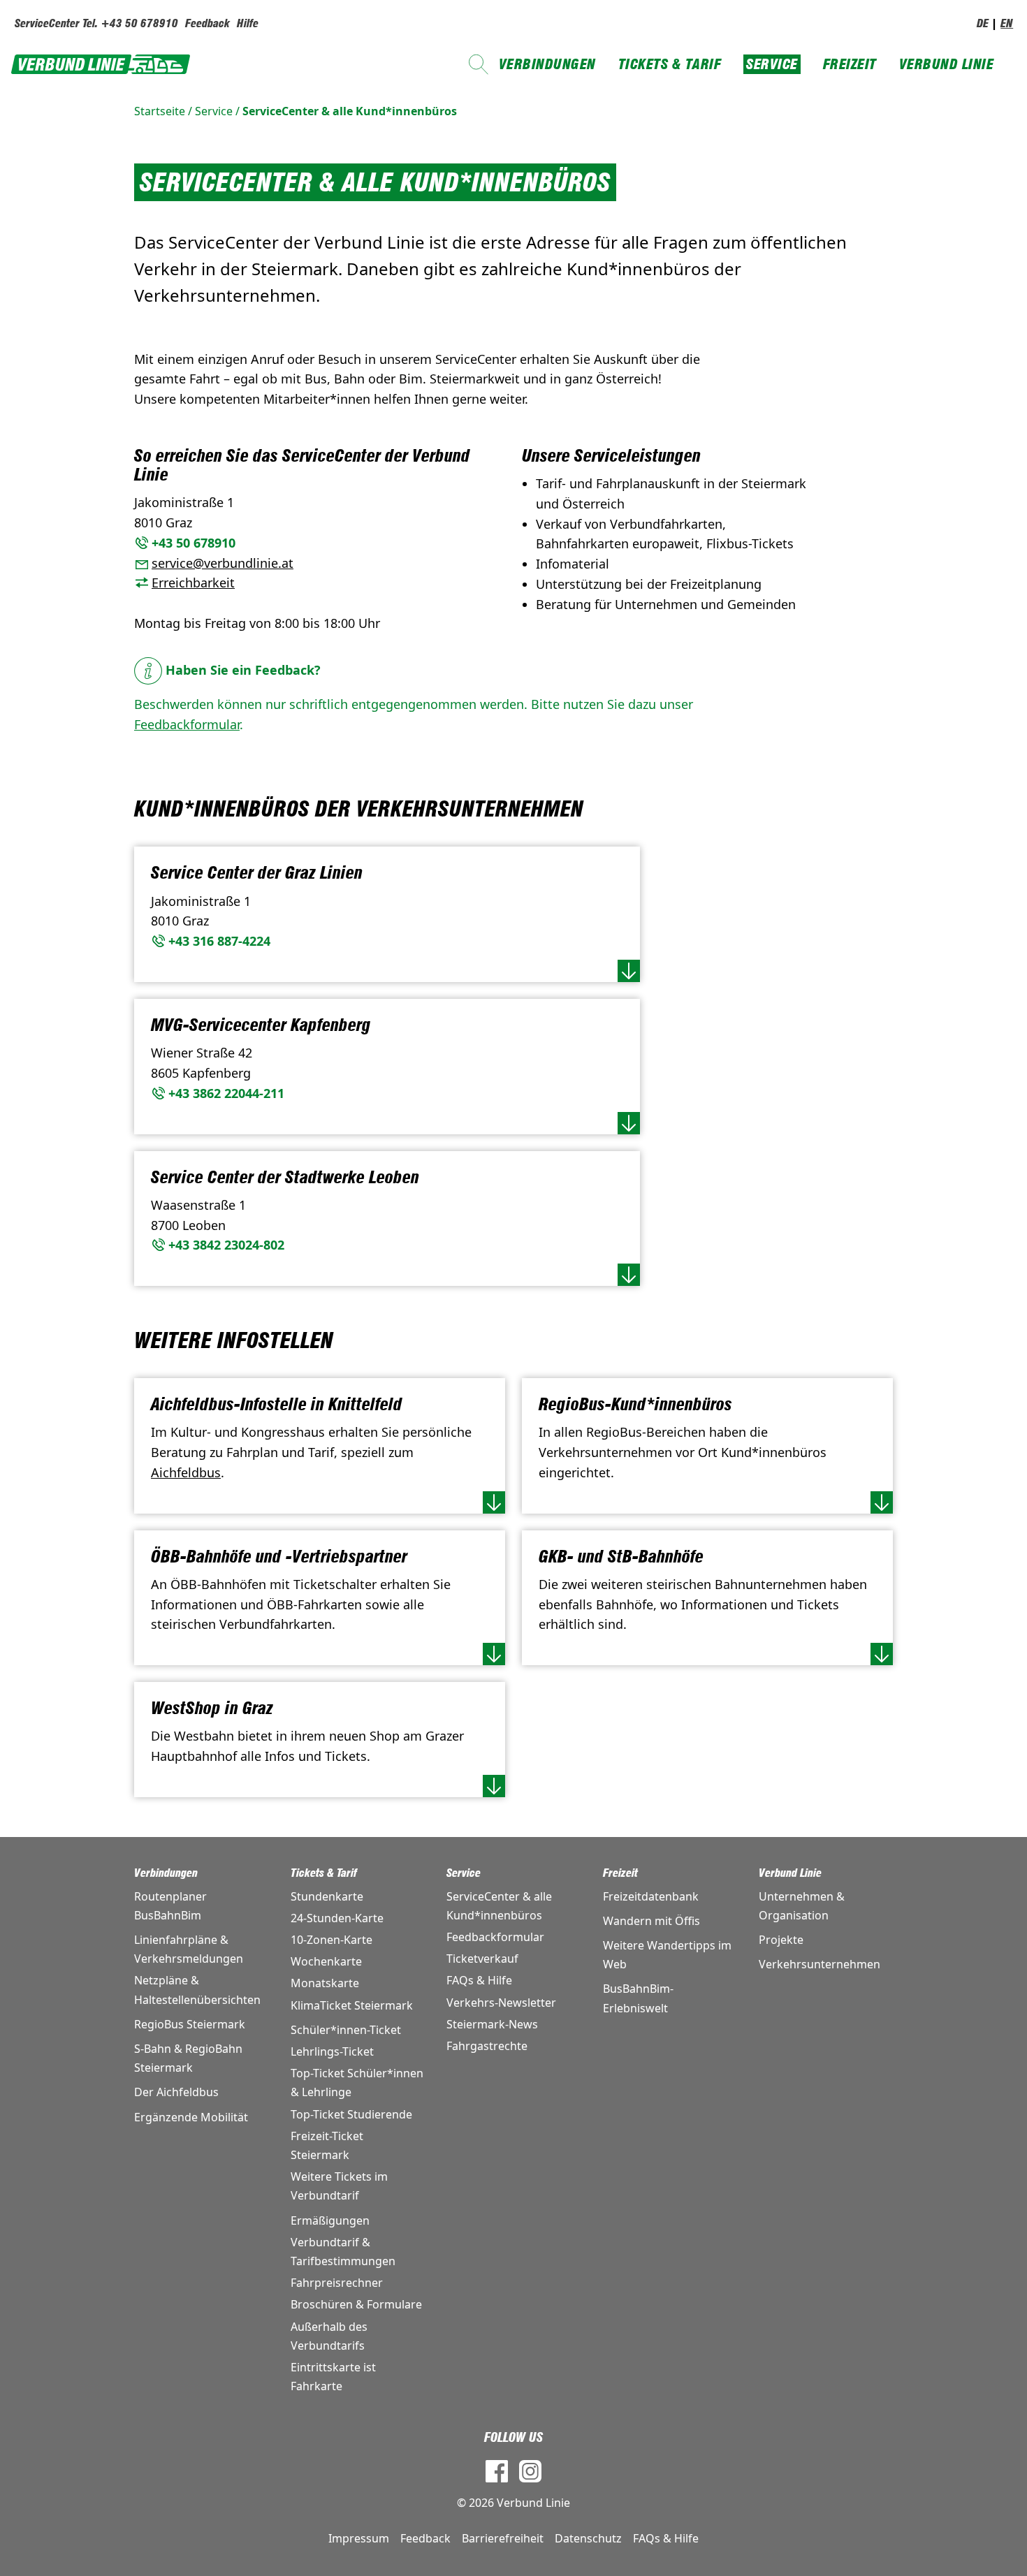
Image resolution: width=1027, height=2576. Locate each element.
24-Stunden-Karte (337, 1918)
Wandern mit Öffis (651, 1921)
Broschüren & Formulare (356, 2304)
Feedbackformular (187, 724)
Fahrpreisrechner (337, 2283)
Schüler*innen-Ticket (346, 2030)
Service (772, 64)
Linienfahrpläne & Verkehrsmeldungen (189, 1949)
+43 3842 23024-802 (226, 1245)
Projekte (781, 1940)
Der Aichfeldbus (176, 2092)
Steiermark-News (492, 2024)
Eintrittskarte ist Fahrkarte (333, 2377)
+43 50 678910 (194, 543)
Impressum (359, 2538)
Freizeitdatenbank (651, 1896)
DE (983, 23)
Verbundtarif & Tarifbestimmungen (343, 2252)
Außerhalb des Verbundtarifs (329, 2336)
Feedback (207, 23)
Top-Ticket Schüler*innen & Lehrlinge (357, 2083)
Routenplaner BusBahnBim (170, 1906)
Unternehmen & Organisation (802, 1906)
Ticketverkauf (482, 1959)
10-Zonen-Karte (332, 1940)
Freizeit (850, 64)
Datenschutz (588, 2538)
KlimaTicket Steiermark (352, 2005)
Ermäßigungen (330, 2220)
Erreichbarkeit (193, 583)
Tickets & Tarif (670, 64)
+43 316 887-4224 (219, 941)
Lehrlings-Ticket (332, 2051)
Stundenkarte (327, 1896)
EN (1007, 23)
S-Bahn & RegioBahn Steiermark (188, 2058)
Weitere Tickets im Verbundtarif (339, 2186)
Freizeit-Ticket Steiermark (327, 2145)
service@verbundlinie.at (223, 563)
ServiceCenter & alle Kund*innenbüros (350, 111)
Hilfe (248, 23)
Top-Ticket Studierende (351, 2114)
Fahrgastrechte (487, 2046)
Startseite (160, 111)
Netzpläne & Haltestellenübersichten (197, 1990)
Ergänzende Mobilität (191, 2117)
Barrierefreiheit (503, 2538)
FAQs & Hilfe (479, 1980)
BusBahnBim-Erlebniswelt (638, 1998)
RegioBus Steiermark (190, 2024)
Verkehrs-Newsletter (501, 2003)
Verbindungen (547, 64)
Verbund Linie (947, 64)
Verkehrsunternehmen (820, 1964)
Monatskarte (325, 1983)
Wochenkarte (326, 1961)
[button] (629, 971)
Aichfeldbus (186, 1472)
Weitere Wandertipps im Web (667, 1955)
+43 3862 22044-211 (226, 1093)
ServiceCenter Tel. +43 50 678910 (96, 23)
